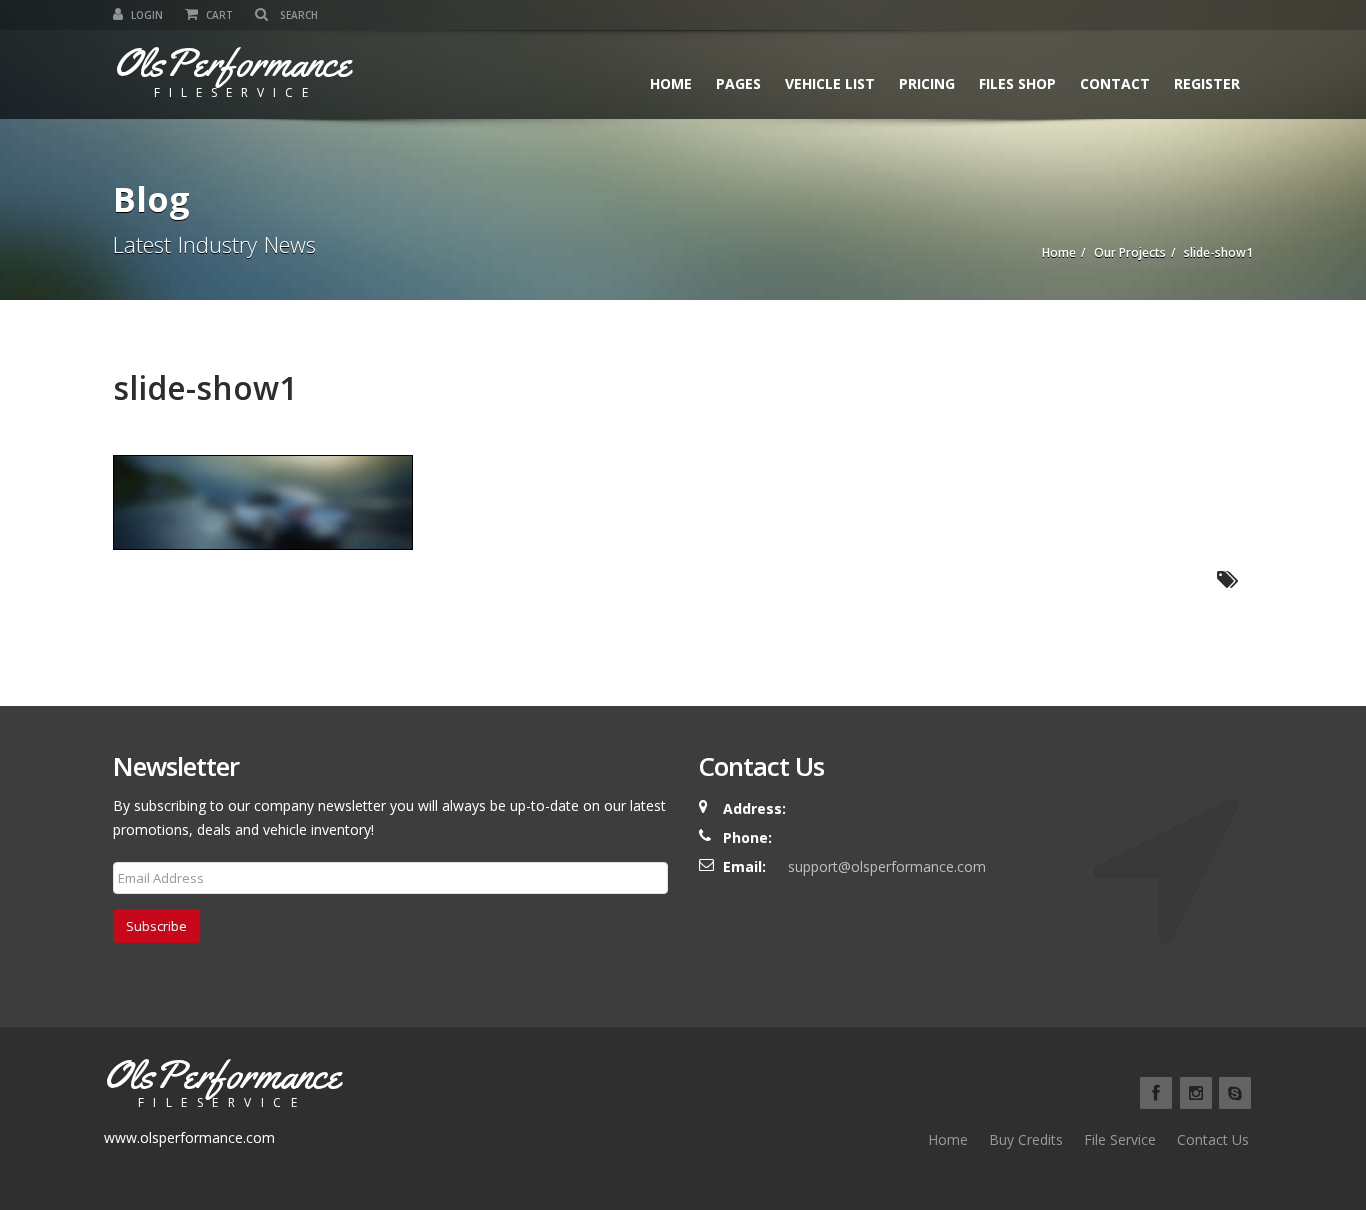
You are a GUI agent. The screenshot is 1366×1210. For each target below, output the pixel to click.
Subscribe (156, 926)
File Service (1120, 1139)
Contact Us (1213, 1139)
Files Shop (1017, 83)
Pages (738, 83)
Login (145, 15)
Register (1207, 83)
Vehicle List (830, 83)
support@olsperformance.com (887, 866)
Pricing (927, 83)
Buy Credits (1026, 1139)
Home (671, 83)
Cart (218, 15)
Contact (1115, 83)
